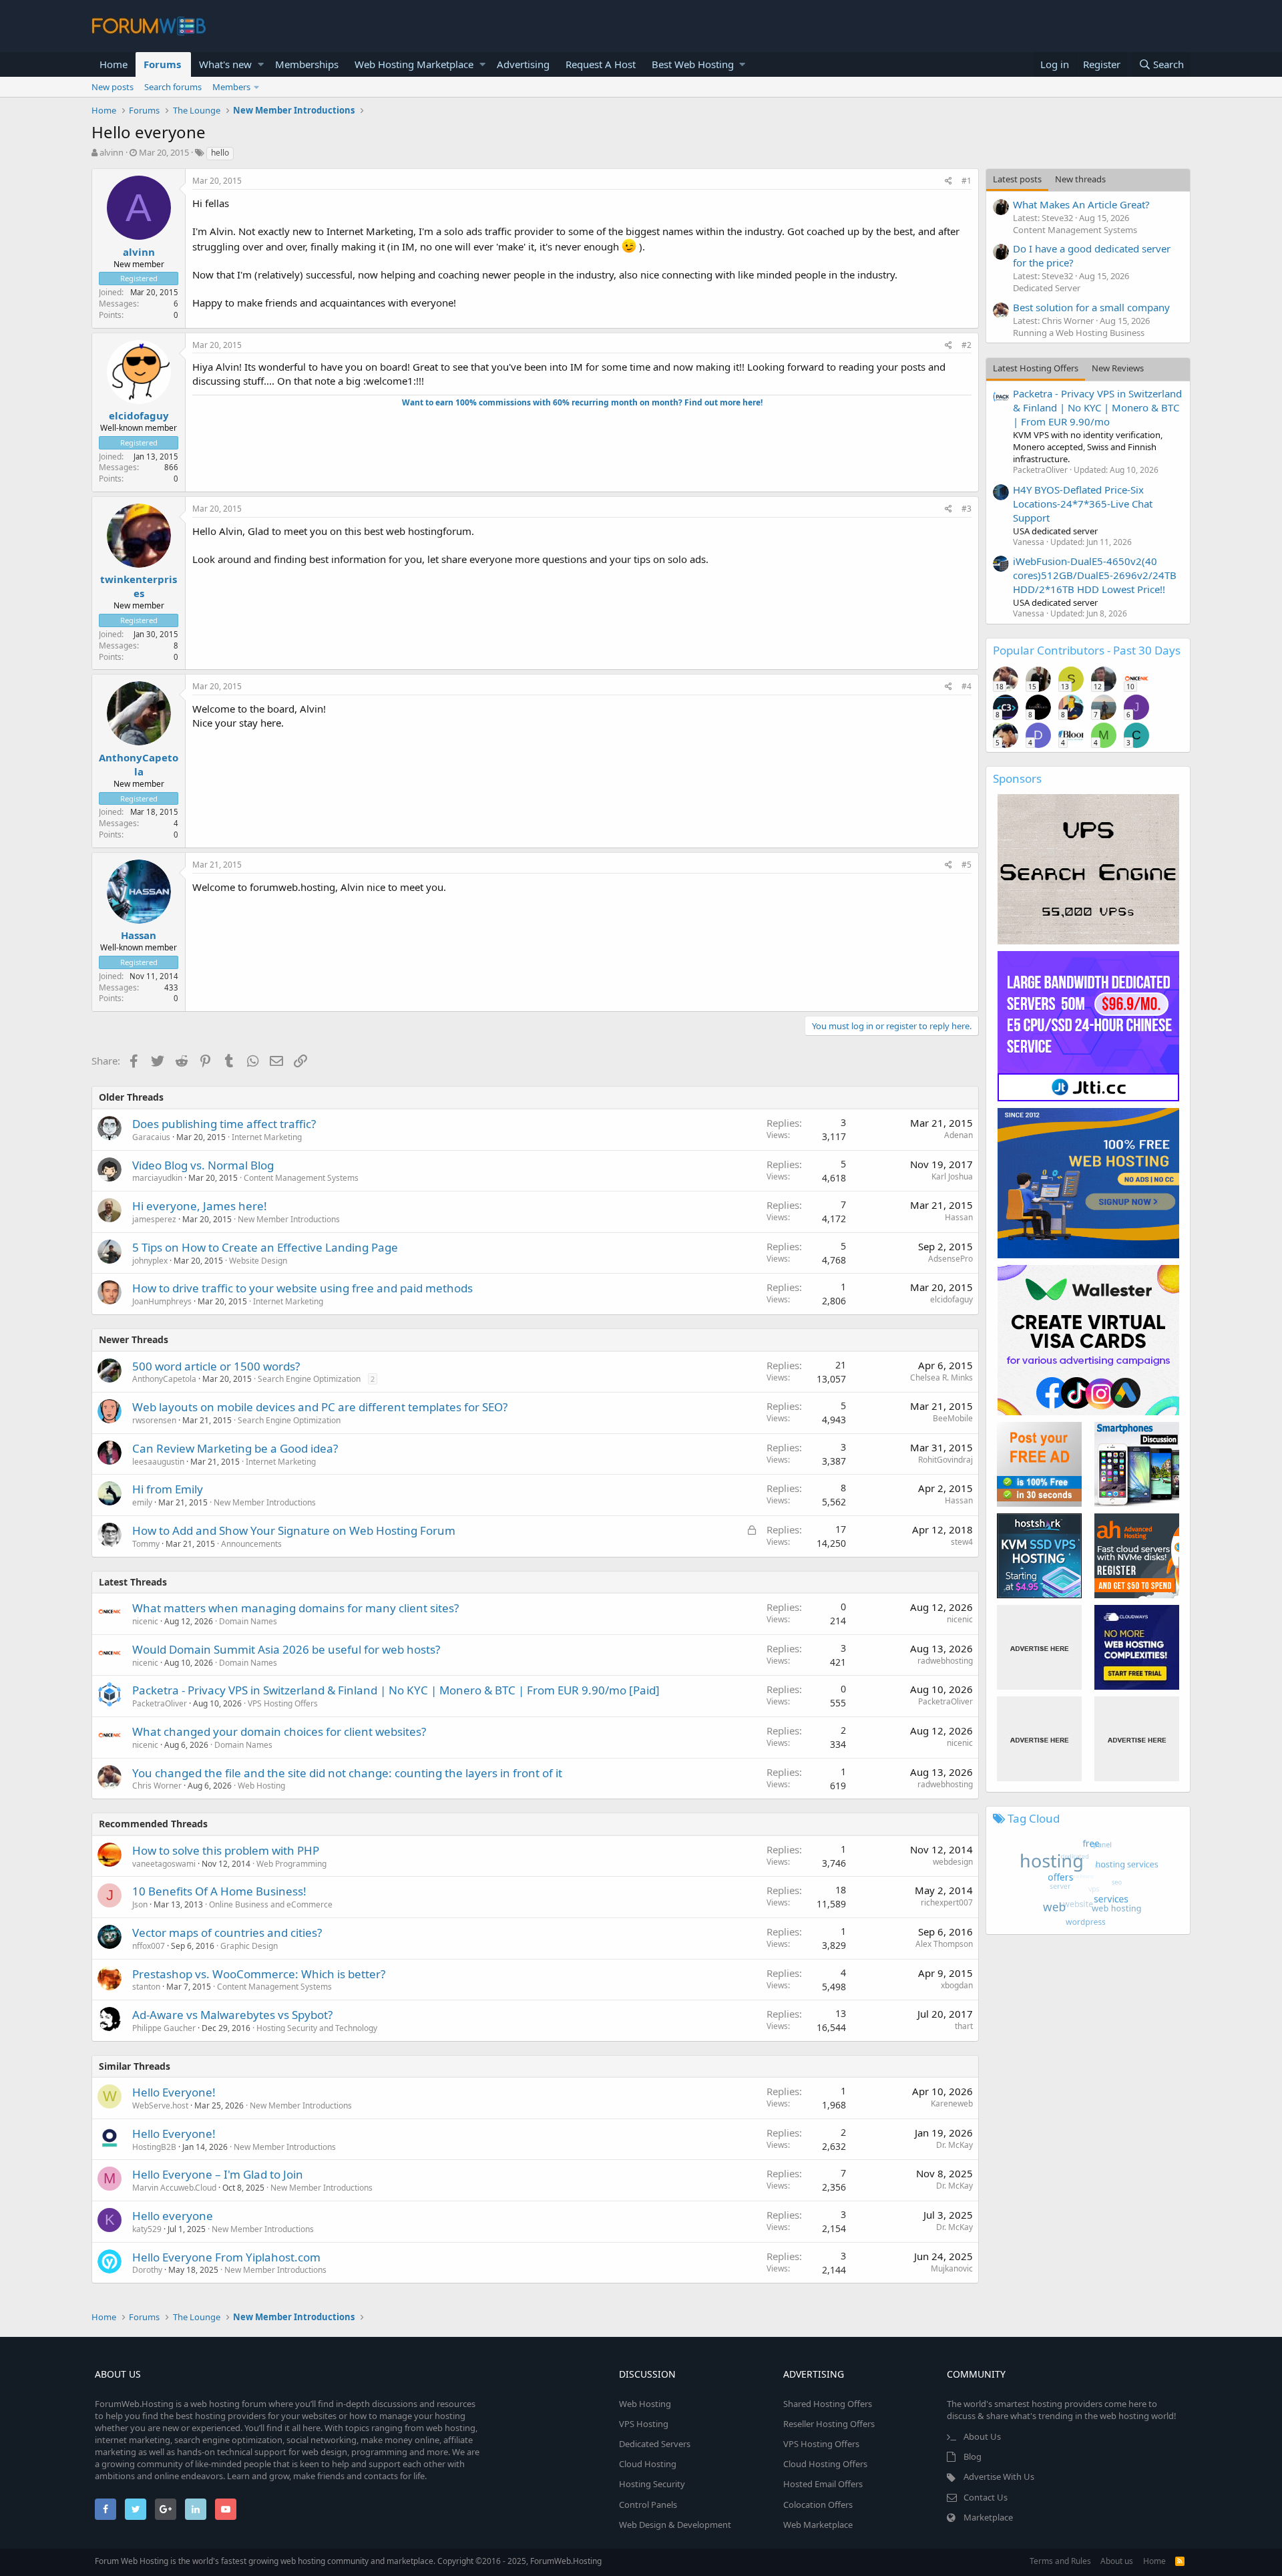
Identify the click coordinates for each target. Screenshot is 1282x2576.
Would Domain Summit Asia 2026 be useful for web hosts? (286, 1649)
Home (114, 64)
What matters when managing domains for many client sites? (295, 1608)
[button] (261, 64)
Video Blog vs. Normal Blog (203, 1165)
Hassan (139, 935)
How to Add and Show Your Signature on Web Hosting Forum (294, 1530)
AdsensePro (950, 1259)
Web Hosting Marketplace (414, 64)
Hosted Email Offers (823, 2484)
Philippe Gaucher (164, 2028)
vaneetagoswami (164, 1864)
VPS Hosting (644, 2424)
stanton (146, 1987)
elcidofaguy (139, 415)
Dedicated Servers (655, 2444)
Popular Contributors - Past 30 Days (1087, 650)
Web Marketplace (818, 2525)
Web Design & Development (675, 2525)
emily (142, 1502)
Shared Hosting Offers (828, 2404)
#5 (967, 865)
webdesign (953, 1862)
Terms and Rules (1060, 2561)
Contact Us (986, 2497)
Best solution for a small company (1091, 307)
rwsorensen (154, 1420)
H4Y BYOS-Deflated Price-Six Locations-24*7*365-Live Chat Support (1083, 504)
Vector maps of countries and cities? (227, 1933)
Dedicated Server (1047, 288)
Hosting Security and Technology (317, 2028)
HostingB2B (154, 2147)
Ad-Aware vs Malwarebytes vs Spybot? (232, 2015)
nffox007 (149, 1946)
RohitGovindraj (945, 1460)
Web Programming (291, 1864)
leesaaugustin (158, 1462)
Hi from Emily (168, 1489)
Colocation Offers (818, 2505)
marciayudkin (157, 1178)
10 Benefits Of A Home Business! (219, 1891)
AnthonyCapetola (139, 764)
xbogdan (957, 1985)
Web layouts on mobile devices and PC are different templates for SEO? (320, 1407)
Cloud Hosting (648, 2464)
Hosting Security (652, 2484)
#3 (967, 509)
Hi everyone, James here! (200, 1206)
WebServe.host (160, 2105)
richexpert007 (947, 1902)
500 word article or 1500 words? (216, 1366)
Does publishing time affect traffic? (224, 1124)
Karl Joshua (952, 1176)
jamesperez (154, 1219)
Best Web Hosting (693, 64)
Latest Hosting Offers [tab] (1036, 368)
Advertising (523, 64)
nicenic (145, 1621)
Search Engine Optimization (309, 1379)
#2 (967, 345)
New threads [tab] (1080, 179)
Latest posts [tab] (1017, 179)
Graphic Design (249, 1946)
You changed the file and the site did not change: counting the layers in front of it (347, 1773)
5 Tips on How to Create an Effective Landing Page (265, 1247)
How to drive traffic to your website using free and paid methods (302, 1288)
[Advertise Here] (1039, 1647)
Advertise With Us (999, 2476)
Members (231, 87)
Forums (162, 64)
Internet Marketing (267, 1137)
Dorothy (147, 2270)
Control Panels (648, 2505)
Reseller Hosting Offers (829, 2424)
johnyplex (150, 1261)
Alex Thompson (944, 1944)
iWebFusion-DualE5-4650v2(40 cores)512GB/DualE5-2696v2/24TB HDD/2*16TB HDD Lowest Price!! (1095, 575)
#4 (967, 686)
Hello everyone (173, 2216)
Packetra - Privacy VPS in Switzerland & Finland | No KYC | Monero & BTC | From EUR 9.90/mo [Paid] (396, 1690)
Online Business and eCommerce (271, 1904)
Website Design (258, 1261)
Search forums (173, 87)
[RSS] (1180, 2561)
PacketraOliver (160, 1703)
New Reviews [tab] (1118, 368)
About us (1117, 2561)
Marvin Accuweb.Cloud (174, 2188)
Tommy (146, 1544)
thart (964, 2026)
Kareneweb (952, 2103)
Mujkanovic (952, 2268)
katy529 (147, 2229)
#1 (967, 181)
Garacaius (151, 1137)
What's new (225, 64)
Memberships (307, 64)
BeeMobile (953, 1418)
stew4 (962, 1542)
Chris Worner (157, 1786)
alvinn (112, 152)
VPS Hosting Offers (283, 1703)
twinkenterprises (139, 586)
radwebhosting (945, 1661)
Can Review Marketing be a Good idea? (235, 1448)
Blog (973, 2456)
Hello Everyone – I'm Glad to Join (218, 2174)
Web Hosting (261, 1786)
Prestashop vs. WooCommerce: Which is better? (259, 1974)
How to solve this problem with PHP (226, 1850)
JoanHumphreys (162, 1301)
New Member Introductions (289, 1219)
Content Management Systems (301, 1178)
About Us (982, 2436)
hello (220, 153)
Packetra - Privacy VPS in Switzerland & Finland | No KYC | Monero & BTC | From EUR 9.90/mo (1097, 407)
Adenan (958, 1135)
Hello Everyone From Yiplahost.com (226, 2257)
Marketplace (988, 2517)
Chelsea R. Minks (941, 1377)
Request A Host (601, 64)
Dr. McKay (954, 2145)
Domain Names (248, 1621)
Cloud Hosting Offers (825, 2464)
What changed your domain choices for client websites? (279, 1731)
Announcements (251, 1544)
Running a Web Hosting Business (1079, 333)
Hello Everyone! (174, 2092)
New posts (113, 87)
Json (140, 1904)
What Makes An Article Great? (1081, 204)
